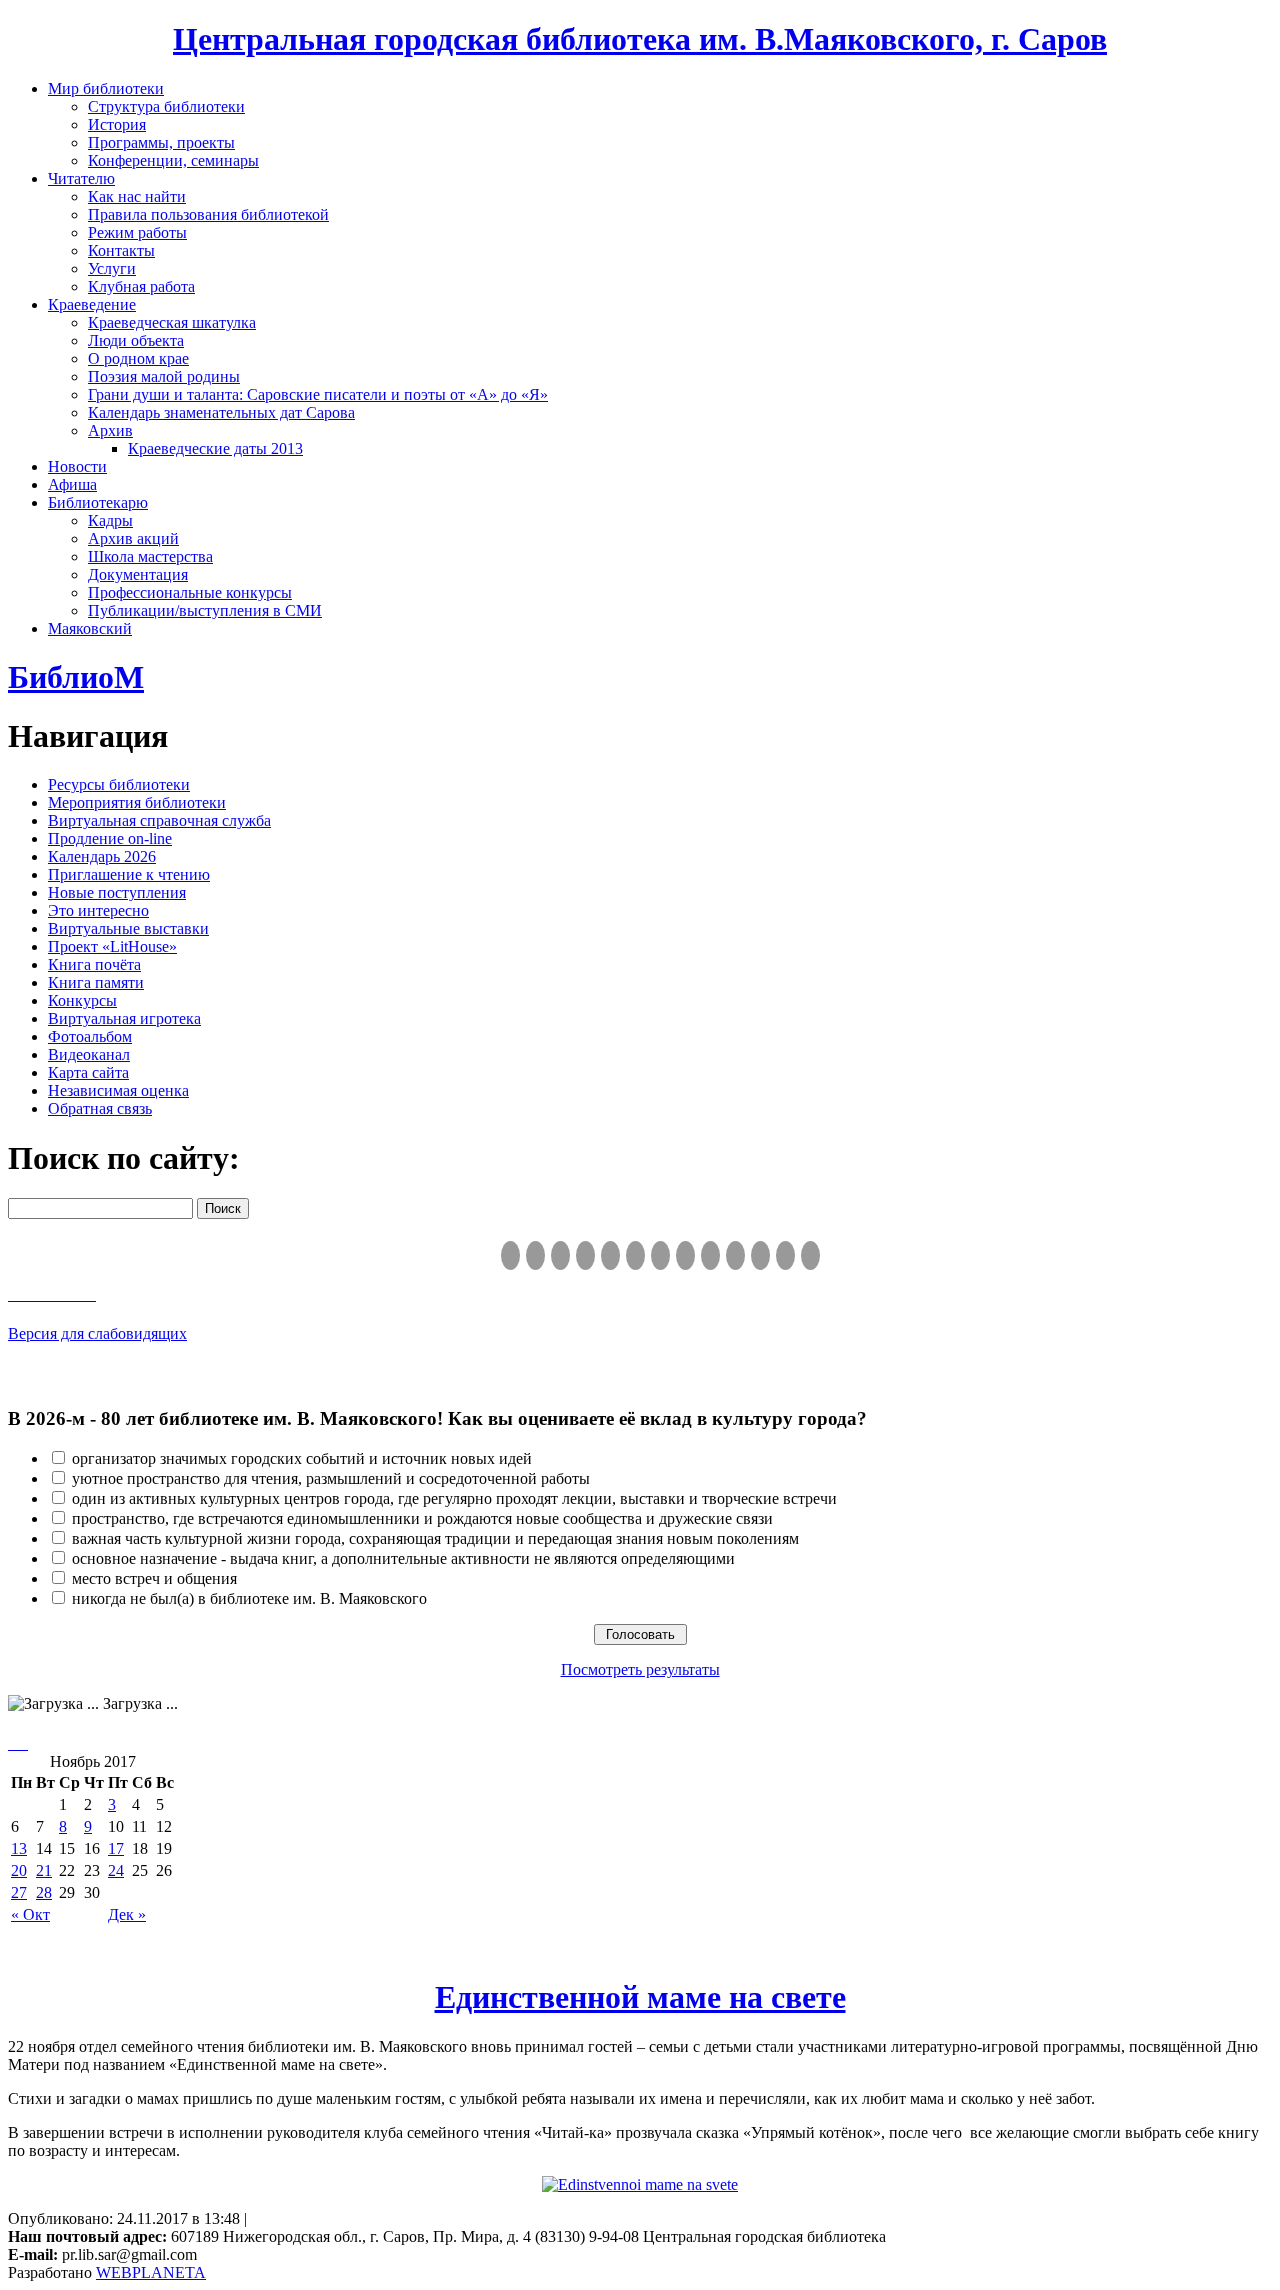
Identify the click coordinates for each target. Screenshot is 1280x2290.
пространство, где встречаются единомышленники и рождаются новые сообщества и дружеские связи (422, 1518)
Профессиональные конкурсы (190, 592)
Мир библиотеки (106, 88)
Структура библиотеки (166, 106)
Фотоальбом (90, 1036)
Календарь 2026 (102, 856)
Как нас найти (137, 196)
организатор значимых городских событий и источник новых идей (302, 1458)
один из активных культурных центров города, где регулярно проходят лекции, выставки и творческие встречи (454, 1498)
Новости (77, 466)
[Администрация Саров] (810, 1255)
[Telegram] (535, 1255)
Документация (138, 574)
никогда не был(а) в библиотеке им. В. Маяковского (249, 1598)
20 (19, 1870)
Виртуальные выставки (128, 928)
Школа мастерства (150, 556)
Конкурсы (82, 1000)
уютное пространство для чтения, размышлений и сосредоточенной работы (331, 1478)
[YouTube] (785, 1255)
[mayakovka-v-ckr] (635, 1255)
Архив (110, 430)
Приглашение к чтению (129, 874)
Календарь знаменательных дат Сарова (221, 412)
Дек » (127, 1914)
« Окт (30, 1914)
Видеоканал (89, 1054)
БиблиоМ (76, 677)
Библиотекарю (98, 502)
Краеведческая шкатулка (172, 322)
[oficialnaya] (510, 1255)
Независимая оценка (118, 1090)
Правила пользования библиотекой (208, 214)
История (117, 124)
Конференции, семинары (173, 160)
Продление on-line (110, 838)
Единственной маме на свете (640, 1997)
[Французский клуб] (710, 1255)
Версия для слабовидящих (97, 1333)
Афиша (72, 484)
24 (116, 1870)
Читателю (81, 178)
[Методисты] (735, 1255)
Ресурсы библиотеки (119, 784)
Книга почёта (94, 964)
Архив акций (133, 538)
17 (116, 1848)
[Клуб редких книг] (685, 1255)
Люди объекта (136, 340)
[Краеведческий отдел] (610, 1255)
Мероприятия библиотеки (137, 802)
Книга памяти (96, 982)
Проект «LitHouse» (112, 946)
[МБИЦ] (585, 1255)
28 (44, 1892)
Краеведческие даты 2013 (215, 448)
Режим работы (137, 232)
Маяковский (90, 628)
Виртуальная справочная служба (159, 820)
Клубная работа (141, 286)
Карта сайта (88, 1072)
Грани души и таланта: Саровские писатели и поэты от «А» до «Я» (318, 394)
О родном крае (138, 358)
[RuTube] (560, 1255)
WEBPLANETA (151, 2272)
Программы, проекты (161, 142)
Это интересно (98, 910)
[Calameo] (760, 1255)
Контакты (121, 250)
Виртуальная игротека (124, 1018)
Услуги (112, 268)
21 (44, 1870)
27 (19, 1892)
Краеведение (92, 304)
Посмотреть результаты (640, 1669)
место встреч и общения (154, 1578)
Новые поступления (117, 892)
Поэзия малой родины (164, 376)
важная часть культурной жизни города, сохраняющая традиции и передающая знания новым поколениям (435, 1538)
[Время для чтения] (660, 1255)
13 (19, 1848)
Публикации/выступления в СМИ (205, 610)
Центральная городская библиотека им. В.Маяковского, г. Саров (640, 39)
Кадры (110, 520)
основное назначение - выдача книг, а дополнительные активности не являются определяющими (403, 1558)
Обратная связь (100, 1108)
